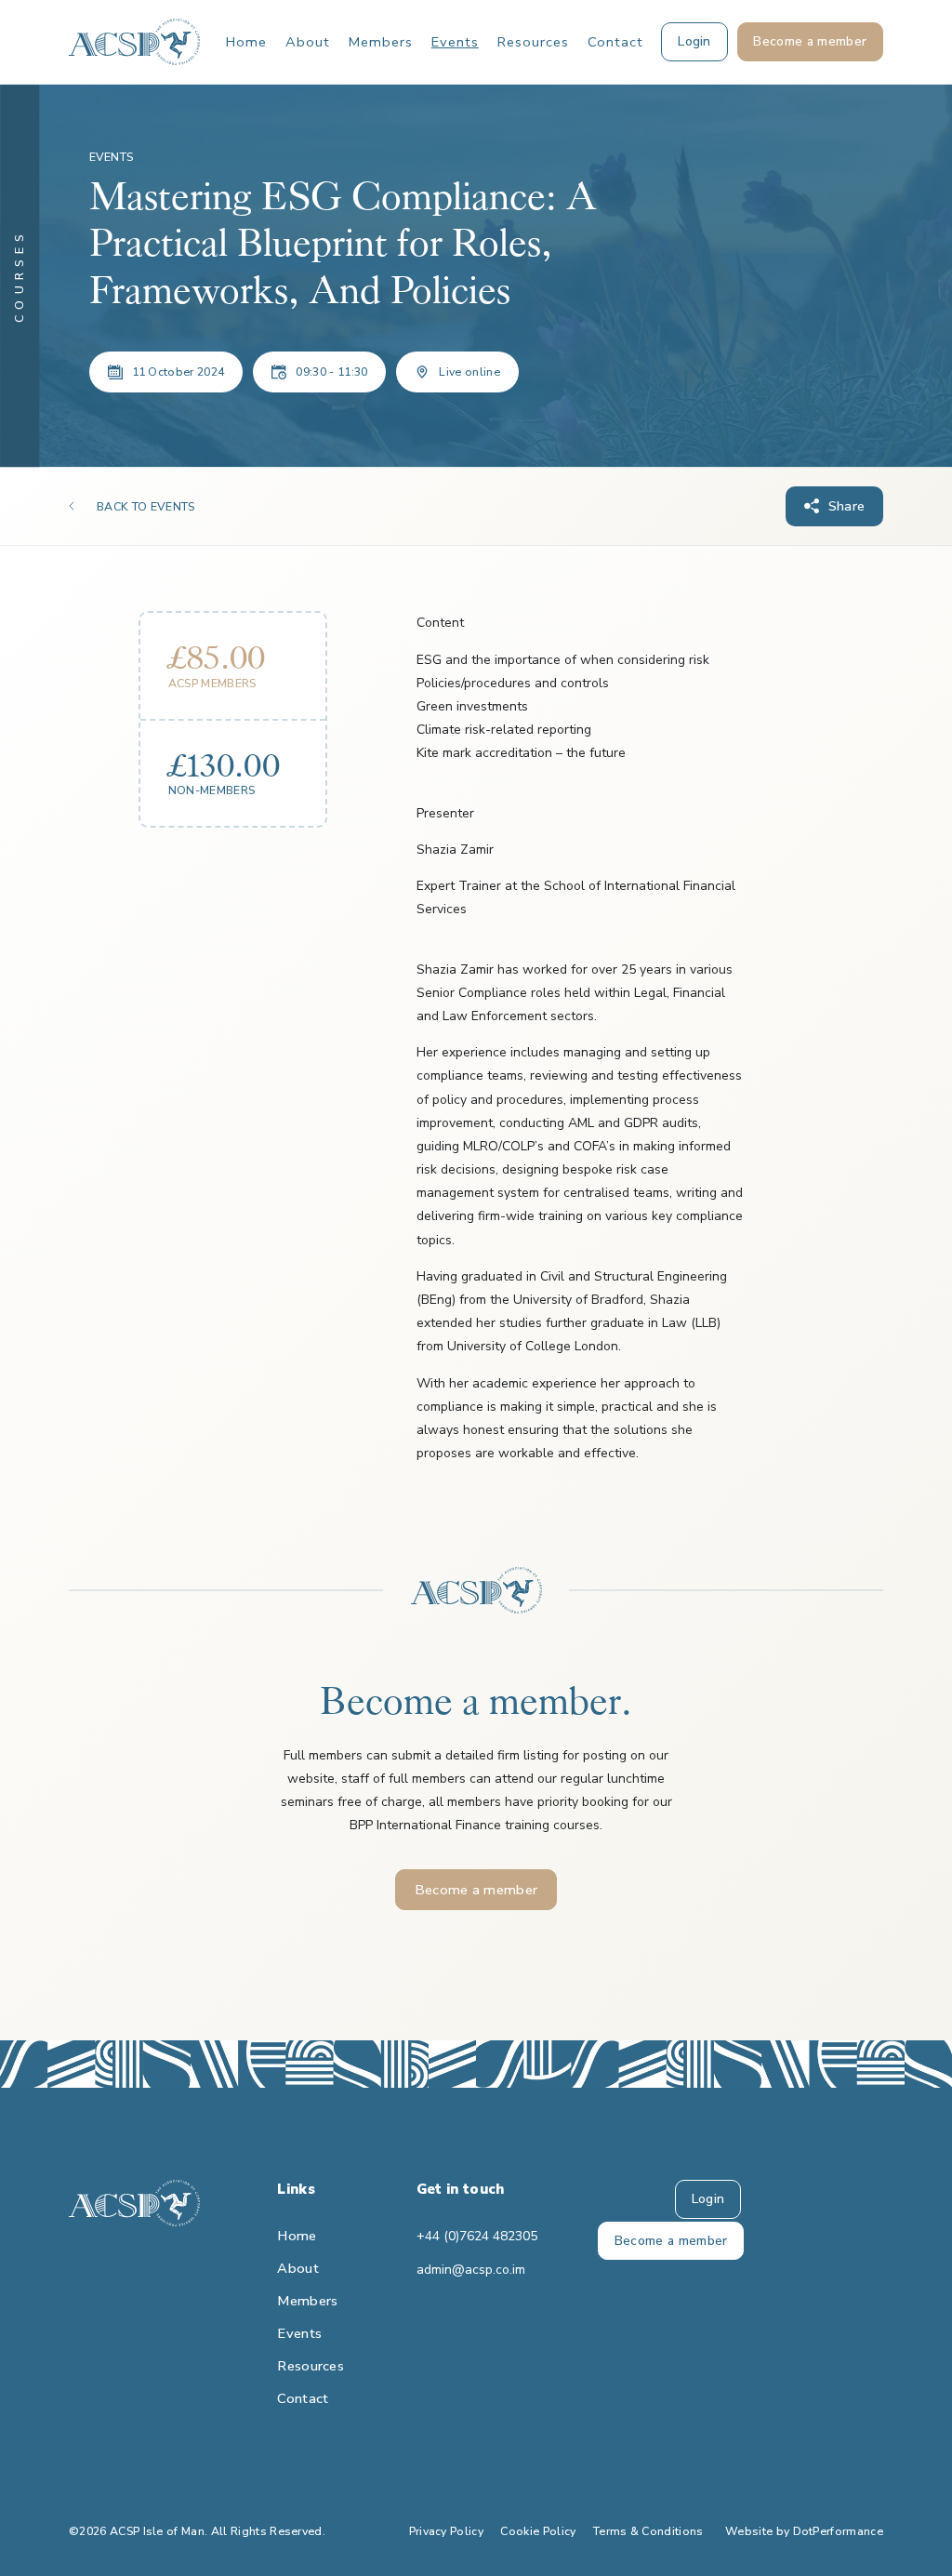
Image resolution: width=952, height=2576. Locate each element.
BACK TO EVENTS (145, 507)
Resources (533, 42)
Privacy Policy (446, 2531)
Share (847, 506)
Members (381, 42)
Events (455, 42)
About (308, 42)
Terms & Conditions (648, 2531)
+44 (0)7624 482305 (476, 2236)
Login (708, 2199)
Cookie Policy (538, 2531)
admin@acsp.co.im (471, 2270)
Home (246, 42)
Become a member (476, 1890)
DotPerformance (838, 2531)
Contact (615, 42)
